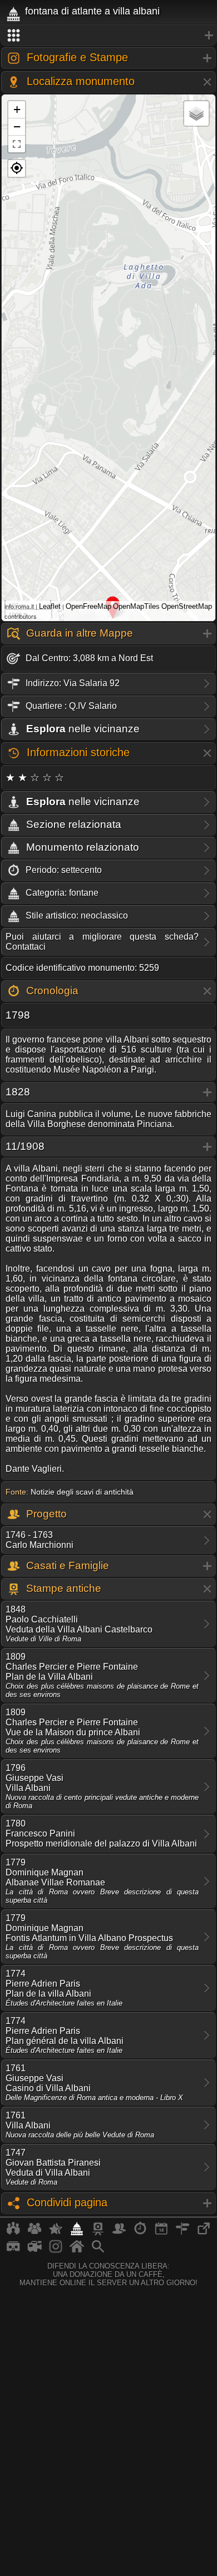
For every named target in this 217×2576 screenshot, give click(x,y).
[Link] (204, 2233)
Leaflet (50, 606)
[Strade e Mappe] (183, 2233)
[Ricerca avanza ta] (98, 2251)
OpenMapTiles (136, 606)
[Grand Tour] (56, 2233)
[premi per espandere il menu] (108, 36)
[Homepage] (77, 2251)
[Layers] (196, 113)
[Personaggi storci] (119, 2233)
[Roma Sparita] (98, 2233)
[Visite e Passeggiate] (13, 2233)
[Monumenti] (77, 2233)
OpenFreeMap (88, 606)
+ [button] (17, 109)
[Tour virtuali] (13, 2251)
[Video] (34, 2251)
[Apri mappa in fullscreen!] (17, 144)
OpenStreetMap (187, 606)
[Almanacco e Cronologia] (140, 2233)
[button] (17, 168)
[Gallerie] (56, 2251)
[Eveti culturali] (161, 2233)
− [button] (17, 126)
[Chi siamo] (34, 2233)
